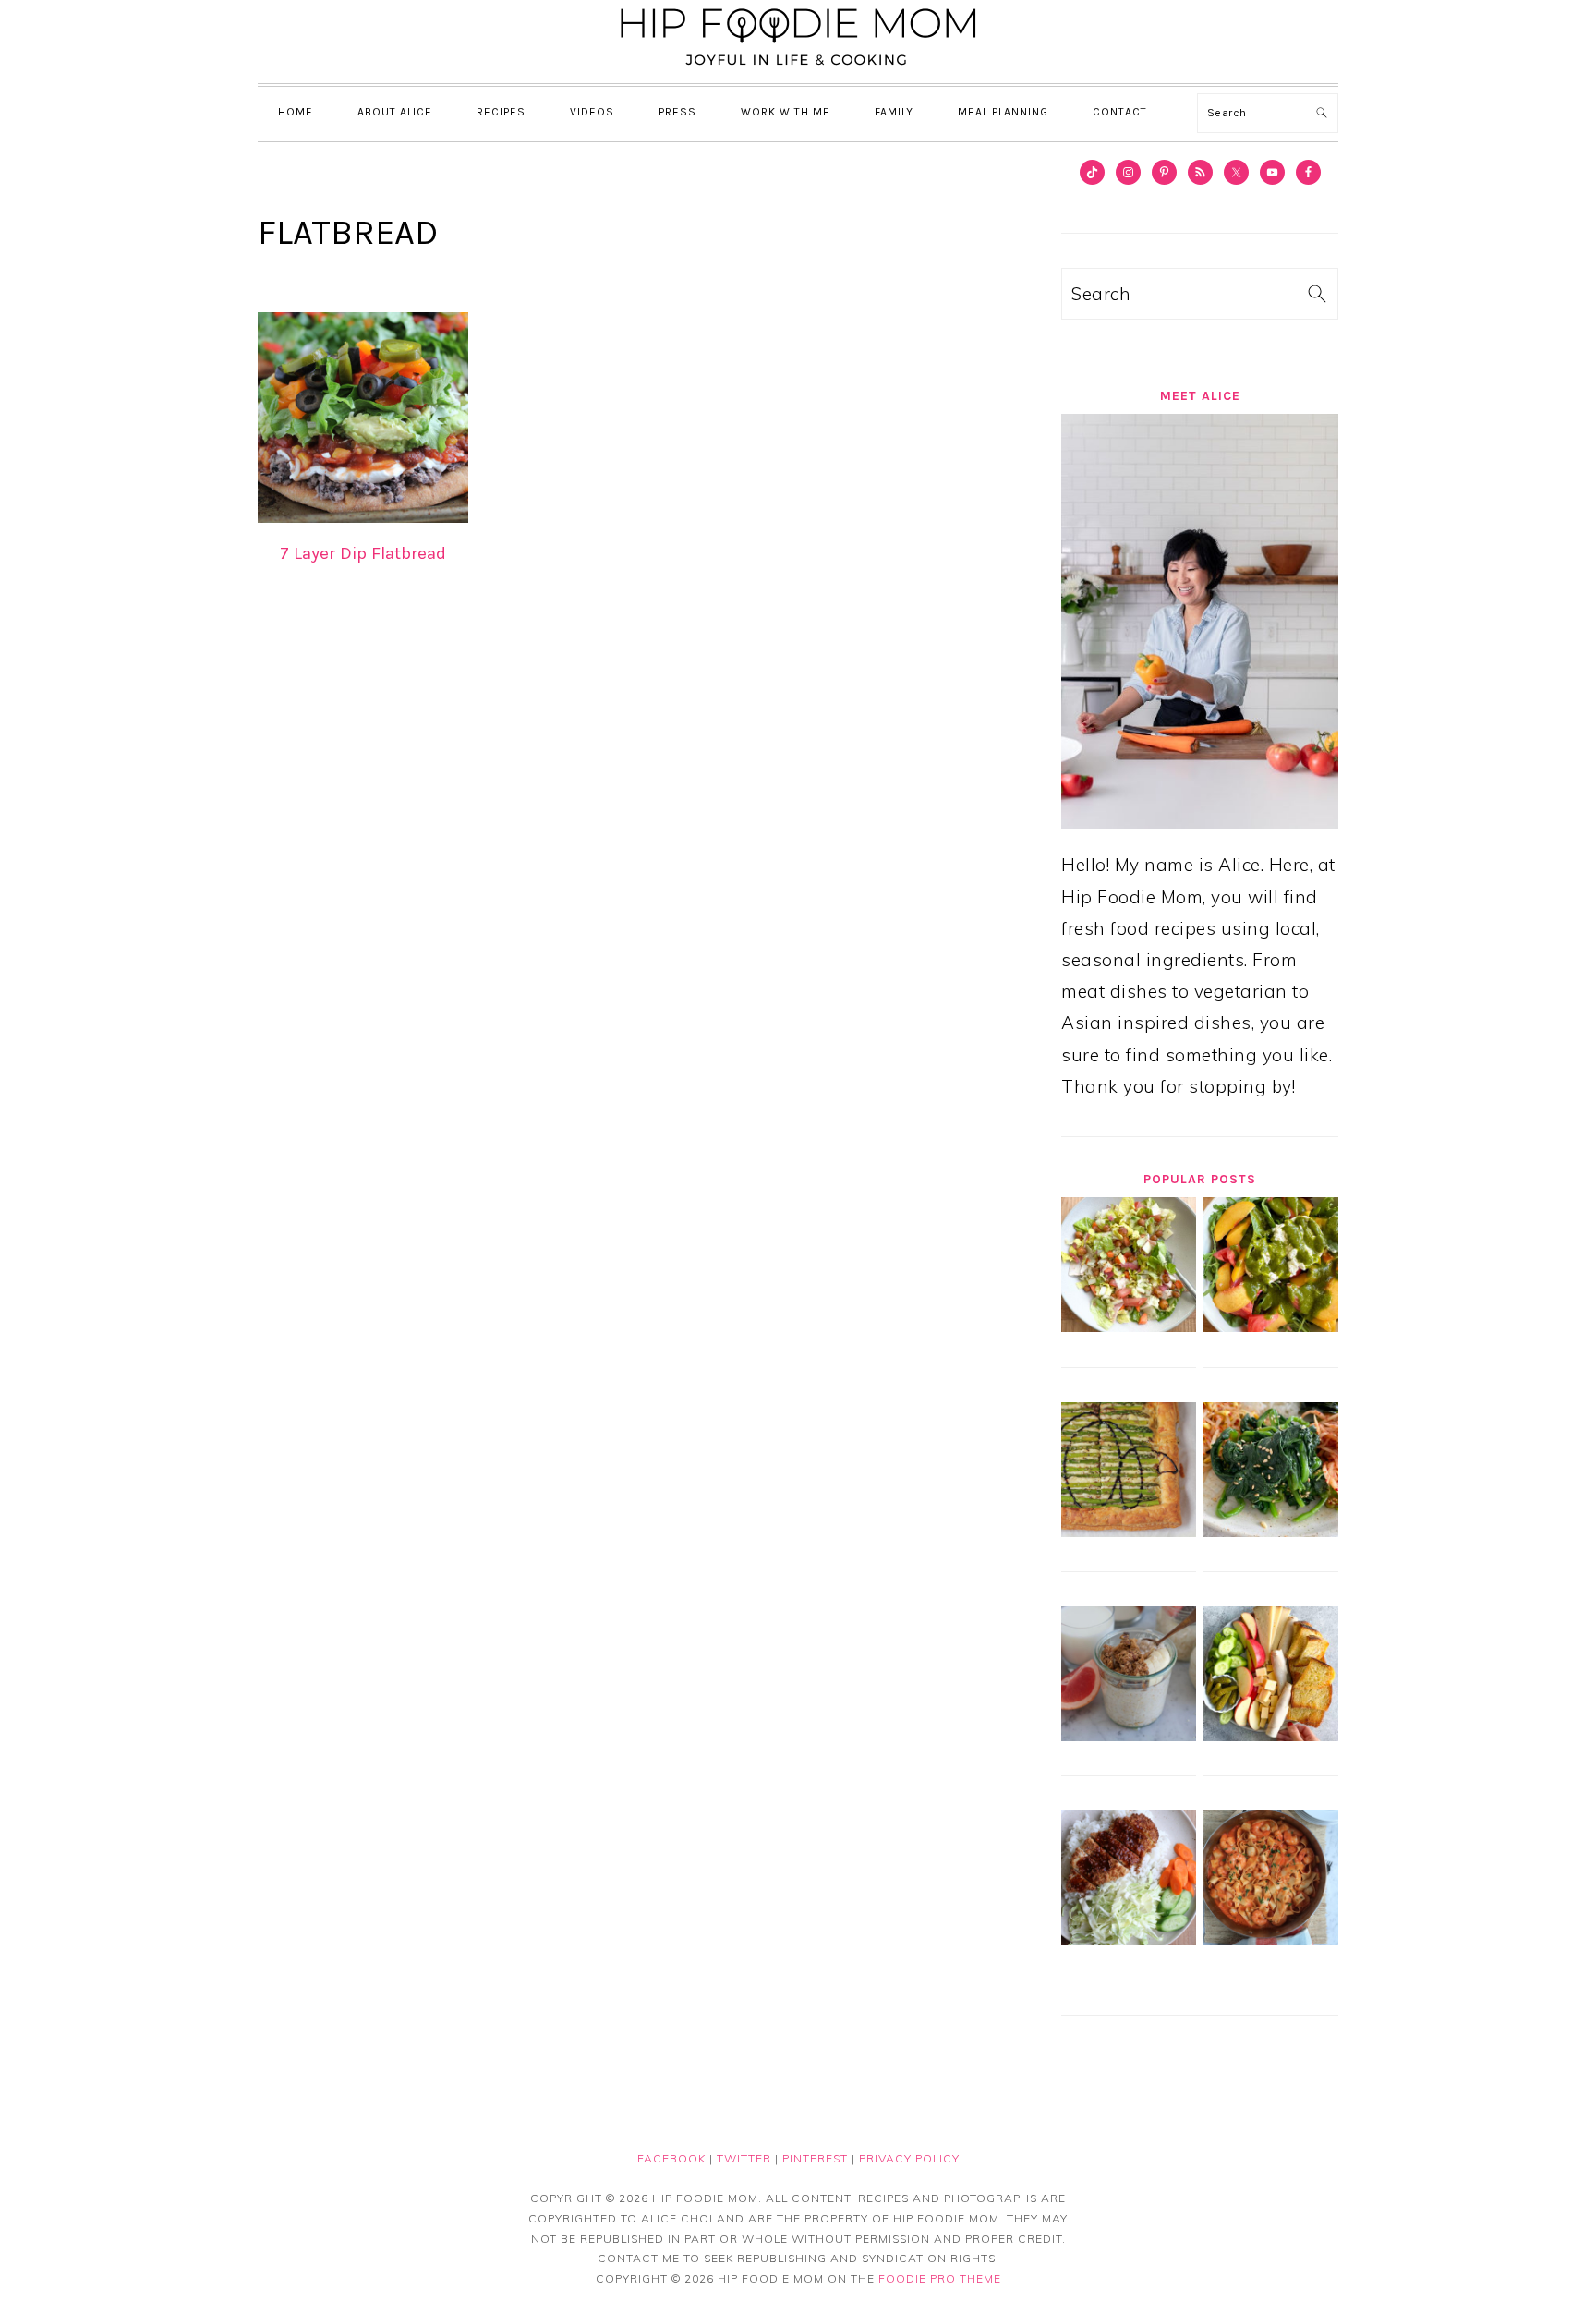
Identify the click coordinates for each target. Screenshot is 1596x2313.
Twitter (744, 2158)
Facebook (671, 2158)
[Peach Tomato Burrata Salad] (1271, 1326)
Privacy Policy (909, 2158)
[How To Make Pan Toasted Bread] (1271, 1735)
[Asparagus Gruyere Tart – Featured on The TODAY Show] (1129, 1531)
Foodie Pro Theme (940, 2278)
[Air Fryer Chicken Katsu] (1129, 1939)
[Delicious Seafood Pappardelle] (1271, 1939)
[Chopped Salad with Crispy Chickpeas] (1129, 1326)
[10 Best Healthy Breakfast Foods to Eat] (1129, 1735)
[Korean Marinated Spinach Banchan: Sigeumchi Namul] (1271, 1531)
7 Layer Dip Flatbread (363, 553)
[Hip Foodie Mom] (798, 68)
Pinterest (815, 2158)
